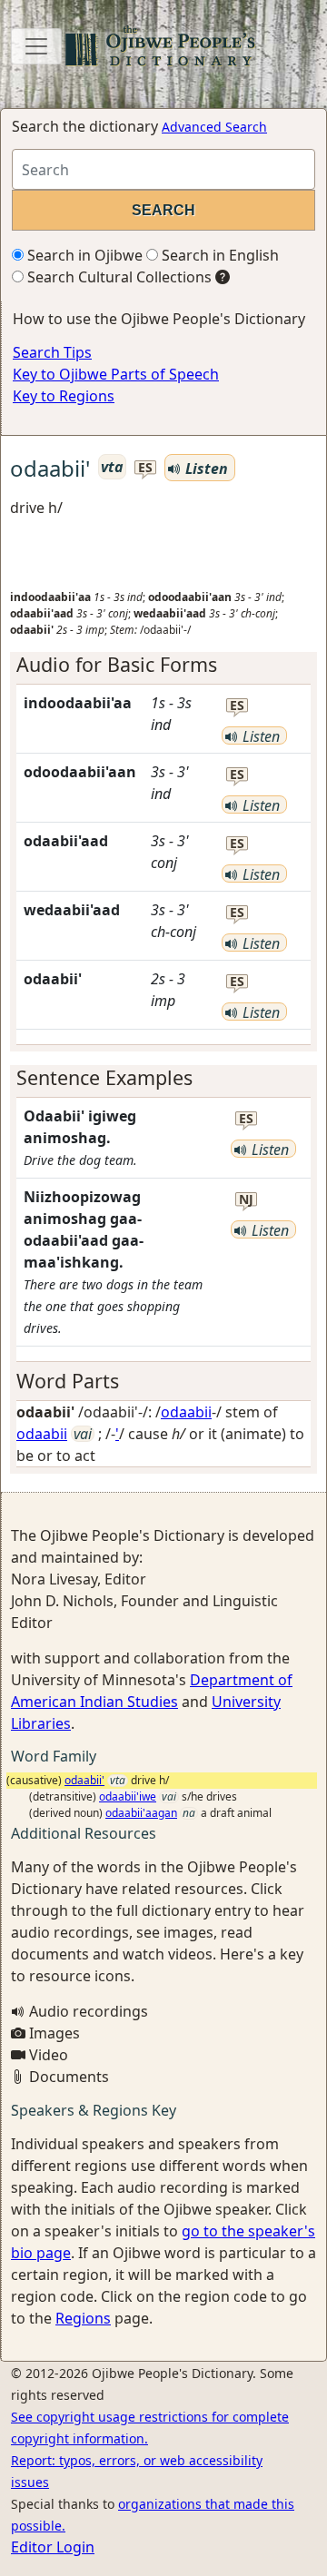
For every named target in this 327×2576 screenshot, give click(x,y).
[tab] (163, 665)
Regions (83, 2318)
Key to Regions (64, 396)
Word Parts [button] (68, 1381)
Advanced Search (214, 127)
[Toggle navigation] (36, 46)
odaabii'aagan (141, 1813)
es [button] (145, 468)
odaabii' (84, 1780)
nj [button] (246, 1200)
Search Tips (52, 352)
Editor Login (53, 2547)
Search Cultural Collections (118, 277)
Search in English (218, 255)
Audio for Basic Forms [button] (117, 664)
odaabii (186, 1412)
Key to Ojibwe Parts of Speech (116, 374)
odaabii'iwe (128, 1796)
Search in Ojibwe (83, 255)
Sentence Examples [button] (104, 1077)
